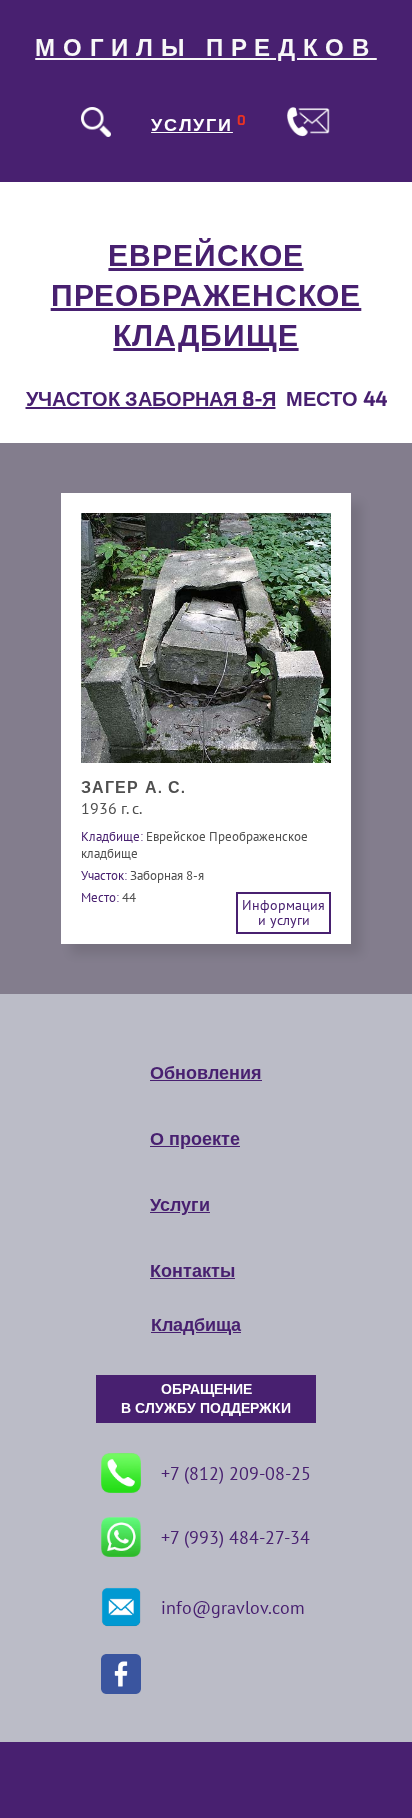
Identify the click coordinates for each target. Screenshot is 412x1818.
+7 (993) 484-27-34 (235, 1537)
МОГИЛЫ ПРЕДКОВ (206, 48)
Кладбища (196, 1325)
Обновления (206, 1073)
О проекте (195, 1139)
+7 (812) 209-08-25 (236, 1473)
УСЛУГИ (192, 125)
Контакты (192, 1271)
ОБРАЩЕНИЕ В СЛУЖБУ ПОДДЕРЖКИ (206, 1399)
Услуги (180, 1205)
